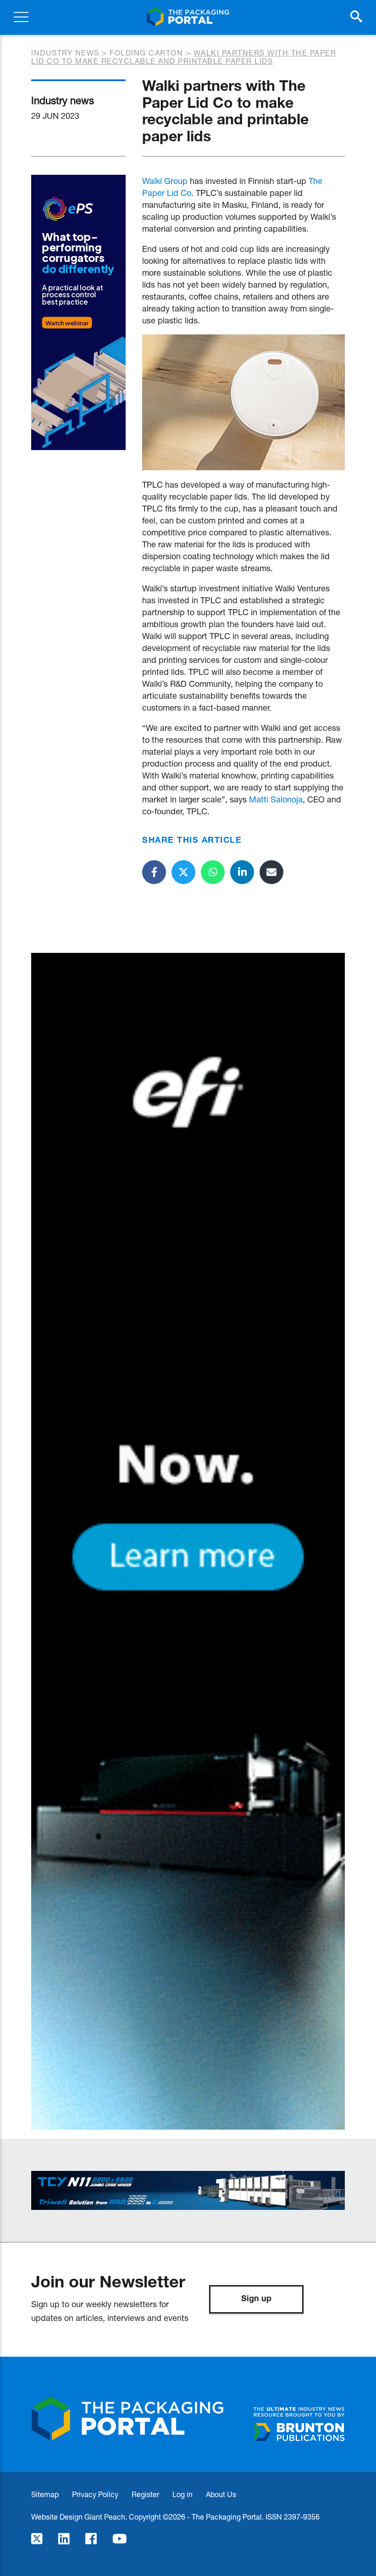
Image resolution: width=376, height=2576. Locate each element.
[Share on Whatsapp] (213, 872)
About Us (221, 2494)
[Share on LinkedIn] (242, 872)
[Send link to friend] (271, 872)
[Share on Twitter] (183, 872)
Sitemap (45, 2494)
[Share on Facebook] (154, 872)
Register (145, 2494)
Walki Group (165, 181)
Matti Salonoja (276, 799)
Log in (182, 2494)
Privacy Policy (95, 2494)
